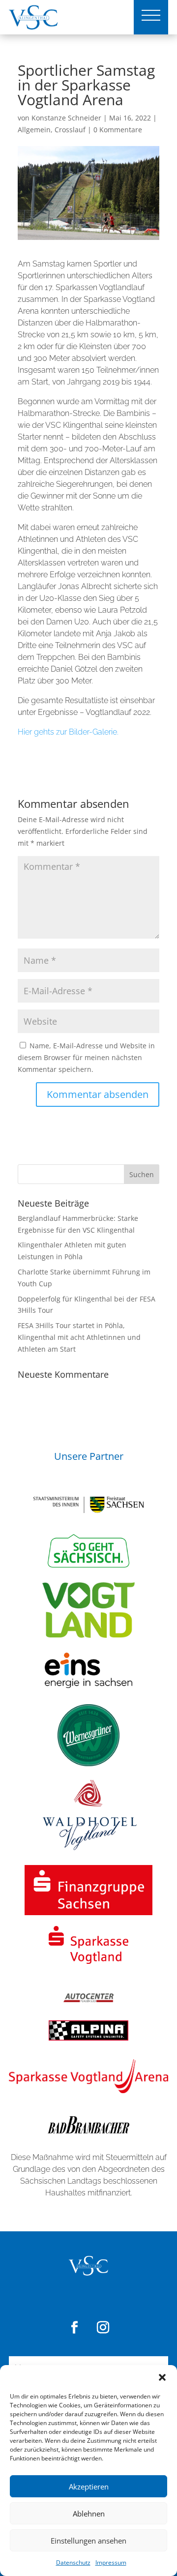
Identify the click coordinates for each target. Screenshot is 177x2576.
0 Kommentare (118, 130)
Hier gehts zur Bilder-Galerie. (68, 732)
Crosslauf (70, 130)
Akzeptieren (89, 2487)
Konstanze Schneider (66, 118)
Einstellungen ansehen (88, 2541)
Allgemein (34, 130)
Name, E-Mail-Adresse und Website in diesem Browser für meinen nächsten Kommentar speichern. (86, 1057)
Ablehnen (89, 2514)
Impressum (111, 2562)
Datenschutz (73, 2562)
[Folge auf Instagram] (103, 2328)
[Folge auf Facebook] (74, 2328)
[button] (162, 2377)
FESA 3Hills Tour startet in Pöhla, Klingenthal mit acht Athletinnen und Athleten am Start (79, 1337)
